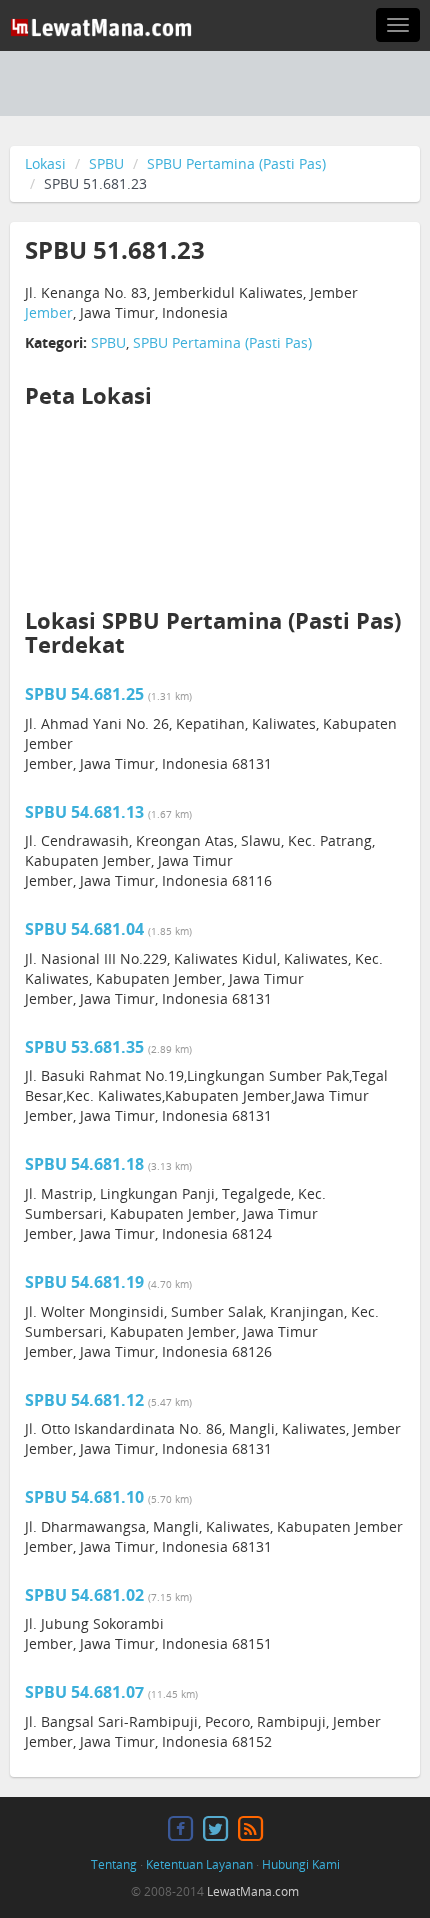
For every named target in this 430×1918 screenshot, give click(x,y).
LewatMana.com (253, 1891)
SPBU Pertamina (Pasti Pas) (236, 163)
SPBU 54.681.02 (84, 1595)
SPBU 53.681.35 (84, 1047)
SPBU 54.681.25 (84, 694)
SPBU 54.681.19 (84, 1282)
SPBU (106, 163)
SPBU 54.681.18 (84, 1164)
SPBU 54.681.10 (84, 1497)
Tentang (114, 1864)
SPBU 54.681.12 (84, 1400)
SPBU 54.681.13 (84, 812)
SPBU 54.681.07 (84, 1692)
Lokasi (45, 163)
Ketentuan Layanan (199, 1864)
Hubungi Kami (301, 1864)
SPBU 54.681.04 (84, 929)
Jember (49, 312)
